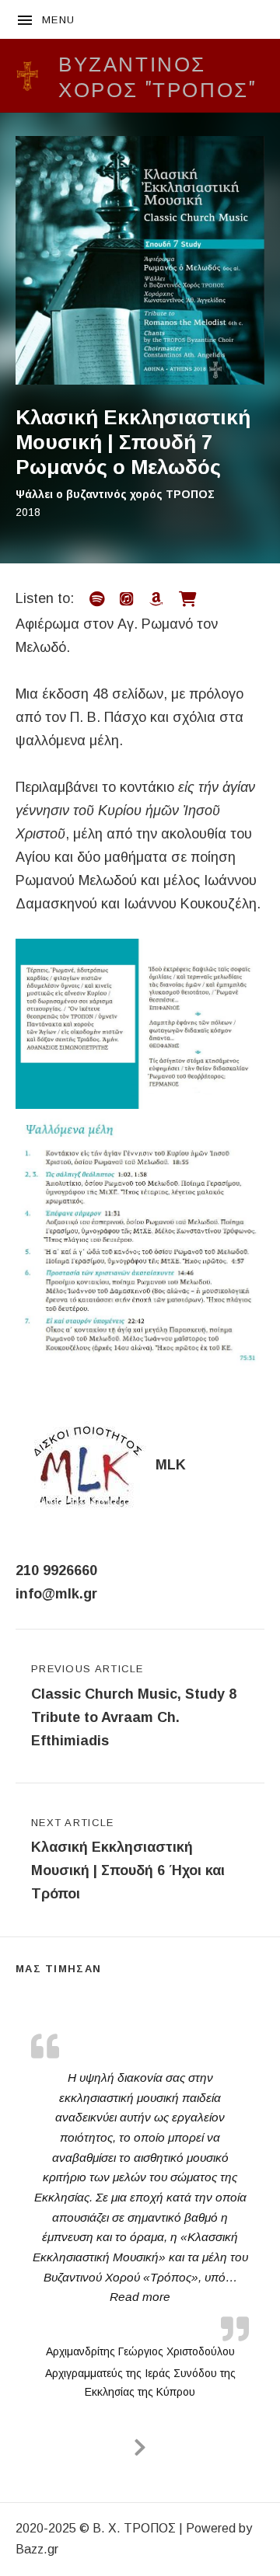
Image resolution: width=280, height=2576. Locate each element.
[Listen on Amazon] (156, 600)
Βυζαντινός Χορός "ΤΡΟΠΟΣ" (157, 75)
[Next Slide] (140, 2445)
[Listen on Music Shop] (188, 600)
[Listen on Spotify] (97, 600)
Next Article (128, 1860)
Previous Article (134, 1706)
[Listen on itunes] (127, 600)
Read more (143, 2296)
